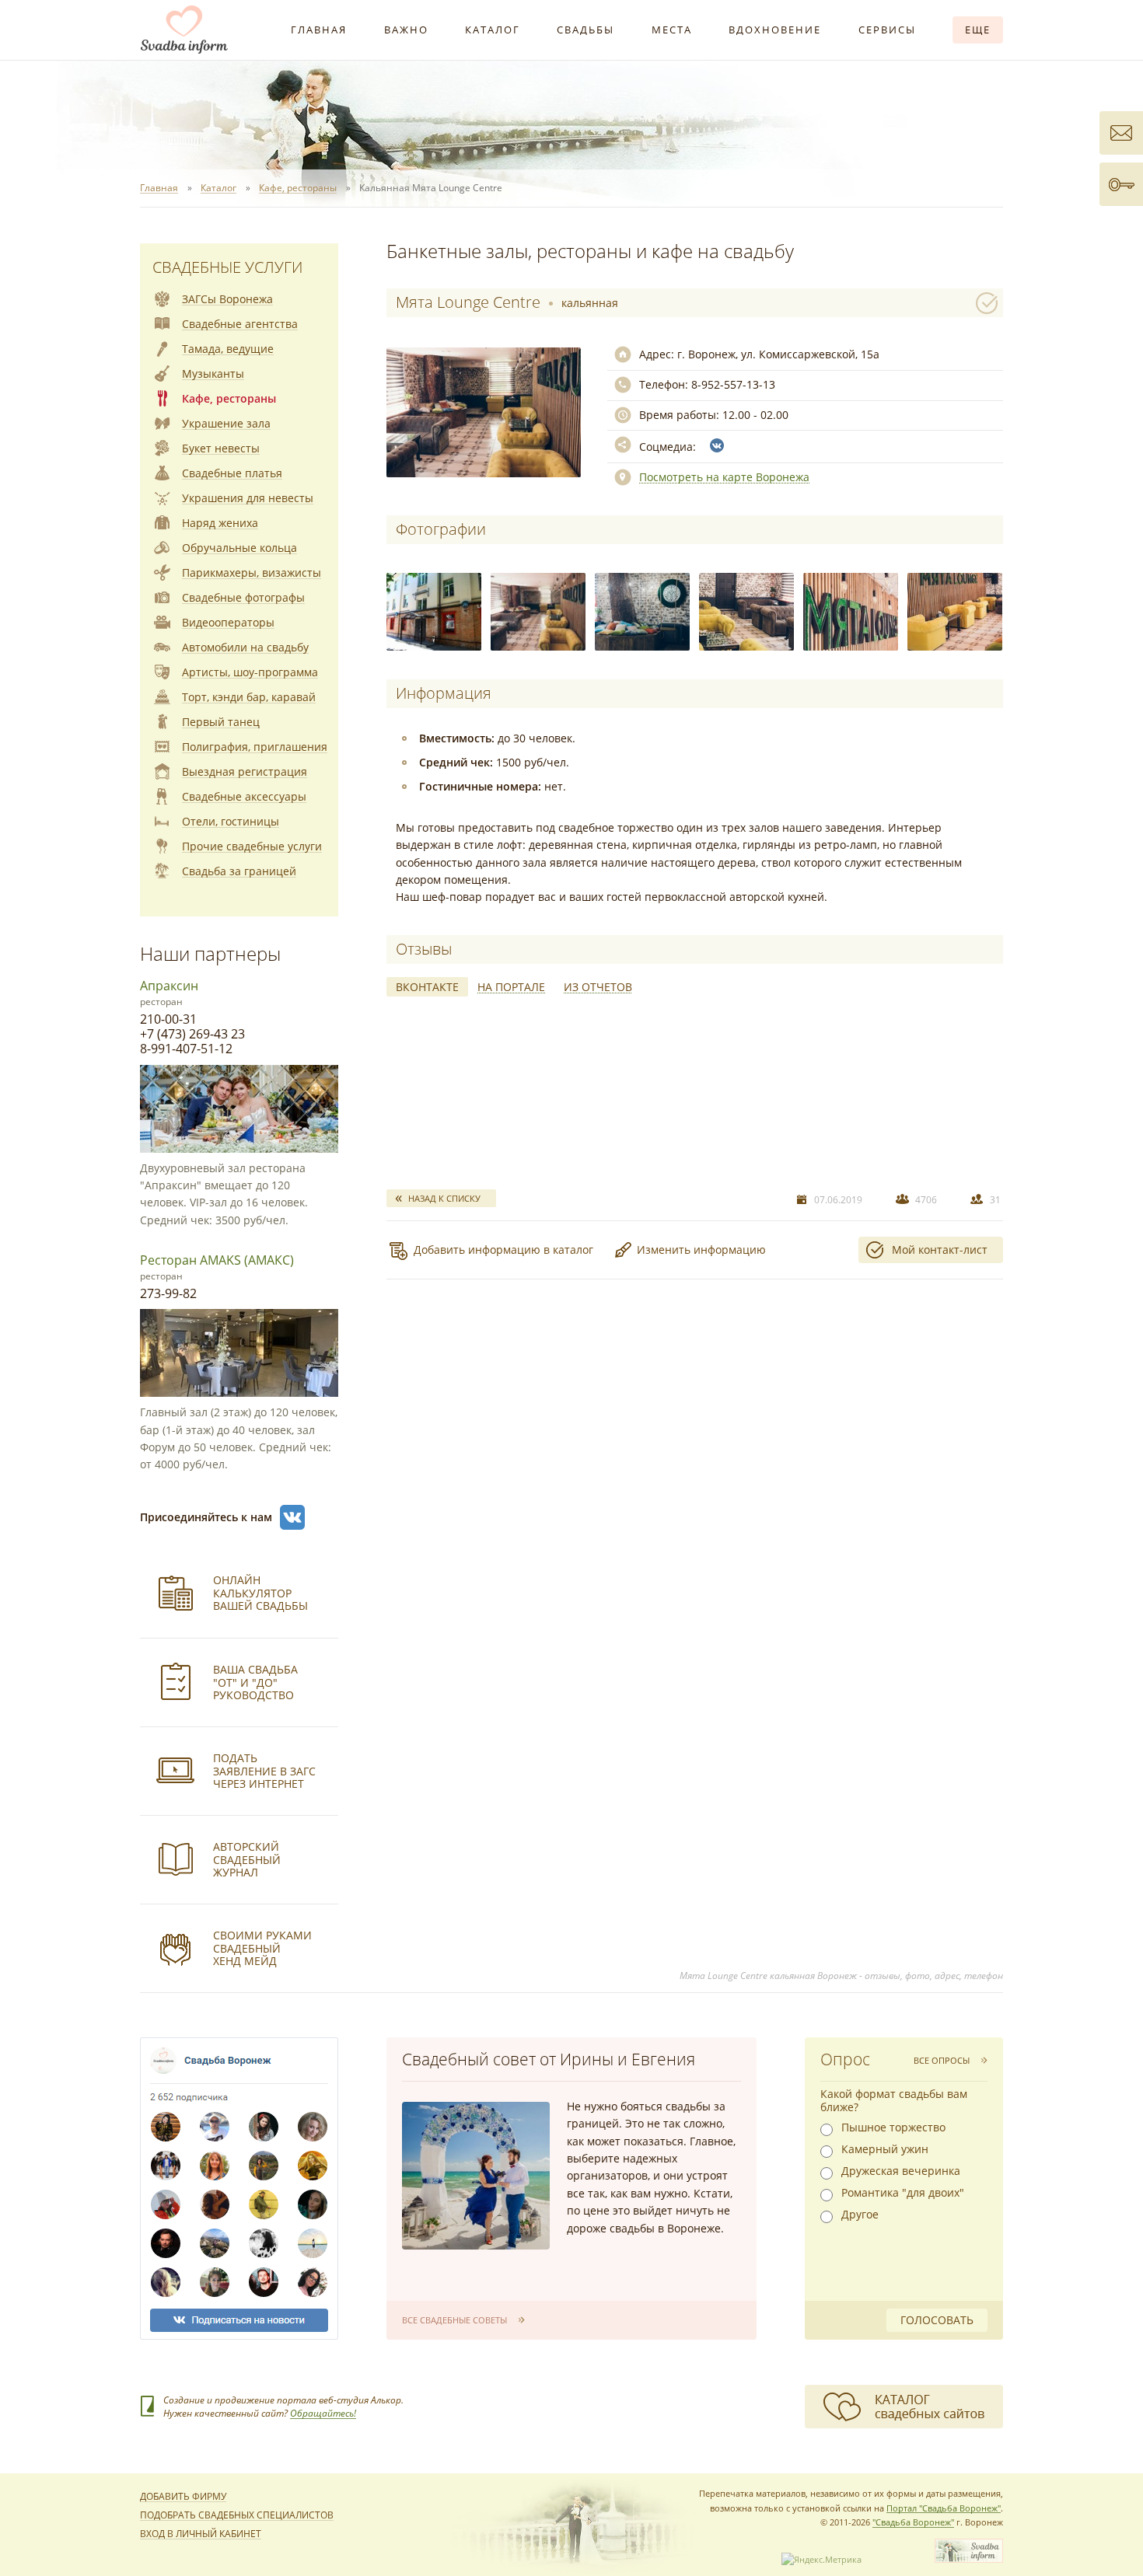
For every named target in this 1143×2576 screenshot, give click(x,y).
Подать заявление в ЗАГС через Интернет (264, 1771)
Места (672, 30)
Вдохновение (775, 30)
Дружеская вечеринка (901, 2171)
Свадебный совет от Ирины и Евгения (549, 2059)
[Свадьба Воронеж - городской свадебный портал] (969, 2559)
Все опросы (942, 2060)
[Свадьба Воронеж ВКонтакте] (292, 1517)
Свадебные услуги (227, 267)
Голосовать (937, 2320)
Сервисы (887, 30)
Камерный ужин (885, 2149)
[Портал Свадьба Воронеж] (184, 30)
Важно (406, 30)
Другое (860, 2215)
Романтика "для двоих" (903, 2193)
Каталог (493, 30)
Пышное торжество (893, 2127)
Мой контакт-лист (940, 1250)
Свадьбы (585, 30)
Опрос (845, 2059)
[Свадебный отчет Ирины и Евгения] (476, 2176)
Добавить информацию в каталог (503, 1250)
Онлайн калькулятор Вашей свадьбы (260, 1593)
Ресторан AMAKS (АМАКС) (217, 1260)
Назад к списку (444, 1198)
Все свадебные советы (454, 2320)
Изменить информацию (701, 1250)
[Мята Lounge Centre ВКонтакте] (717, 445)
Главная (319, 30)
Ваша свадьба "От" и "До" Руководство (255, 1682)
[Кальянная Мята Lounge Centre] (434, 612)
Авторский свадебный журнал (247, 1860)
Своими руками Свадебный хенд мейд (262, 1948)
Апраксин (169, 986)
